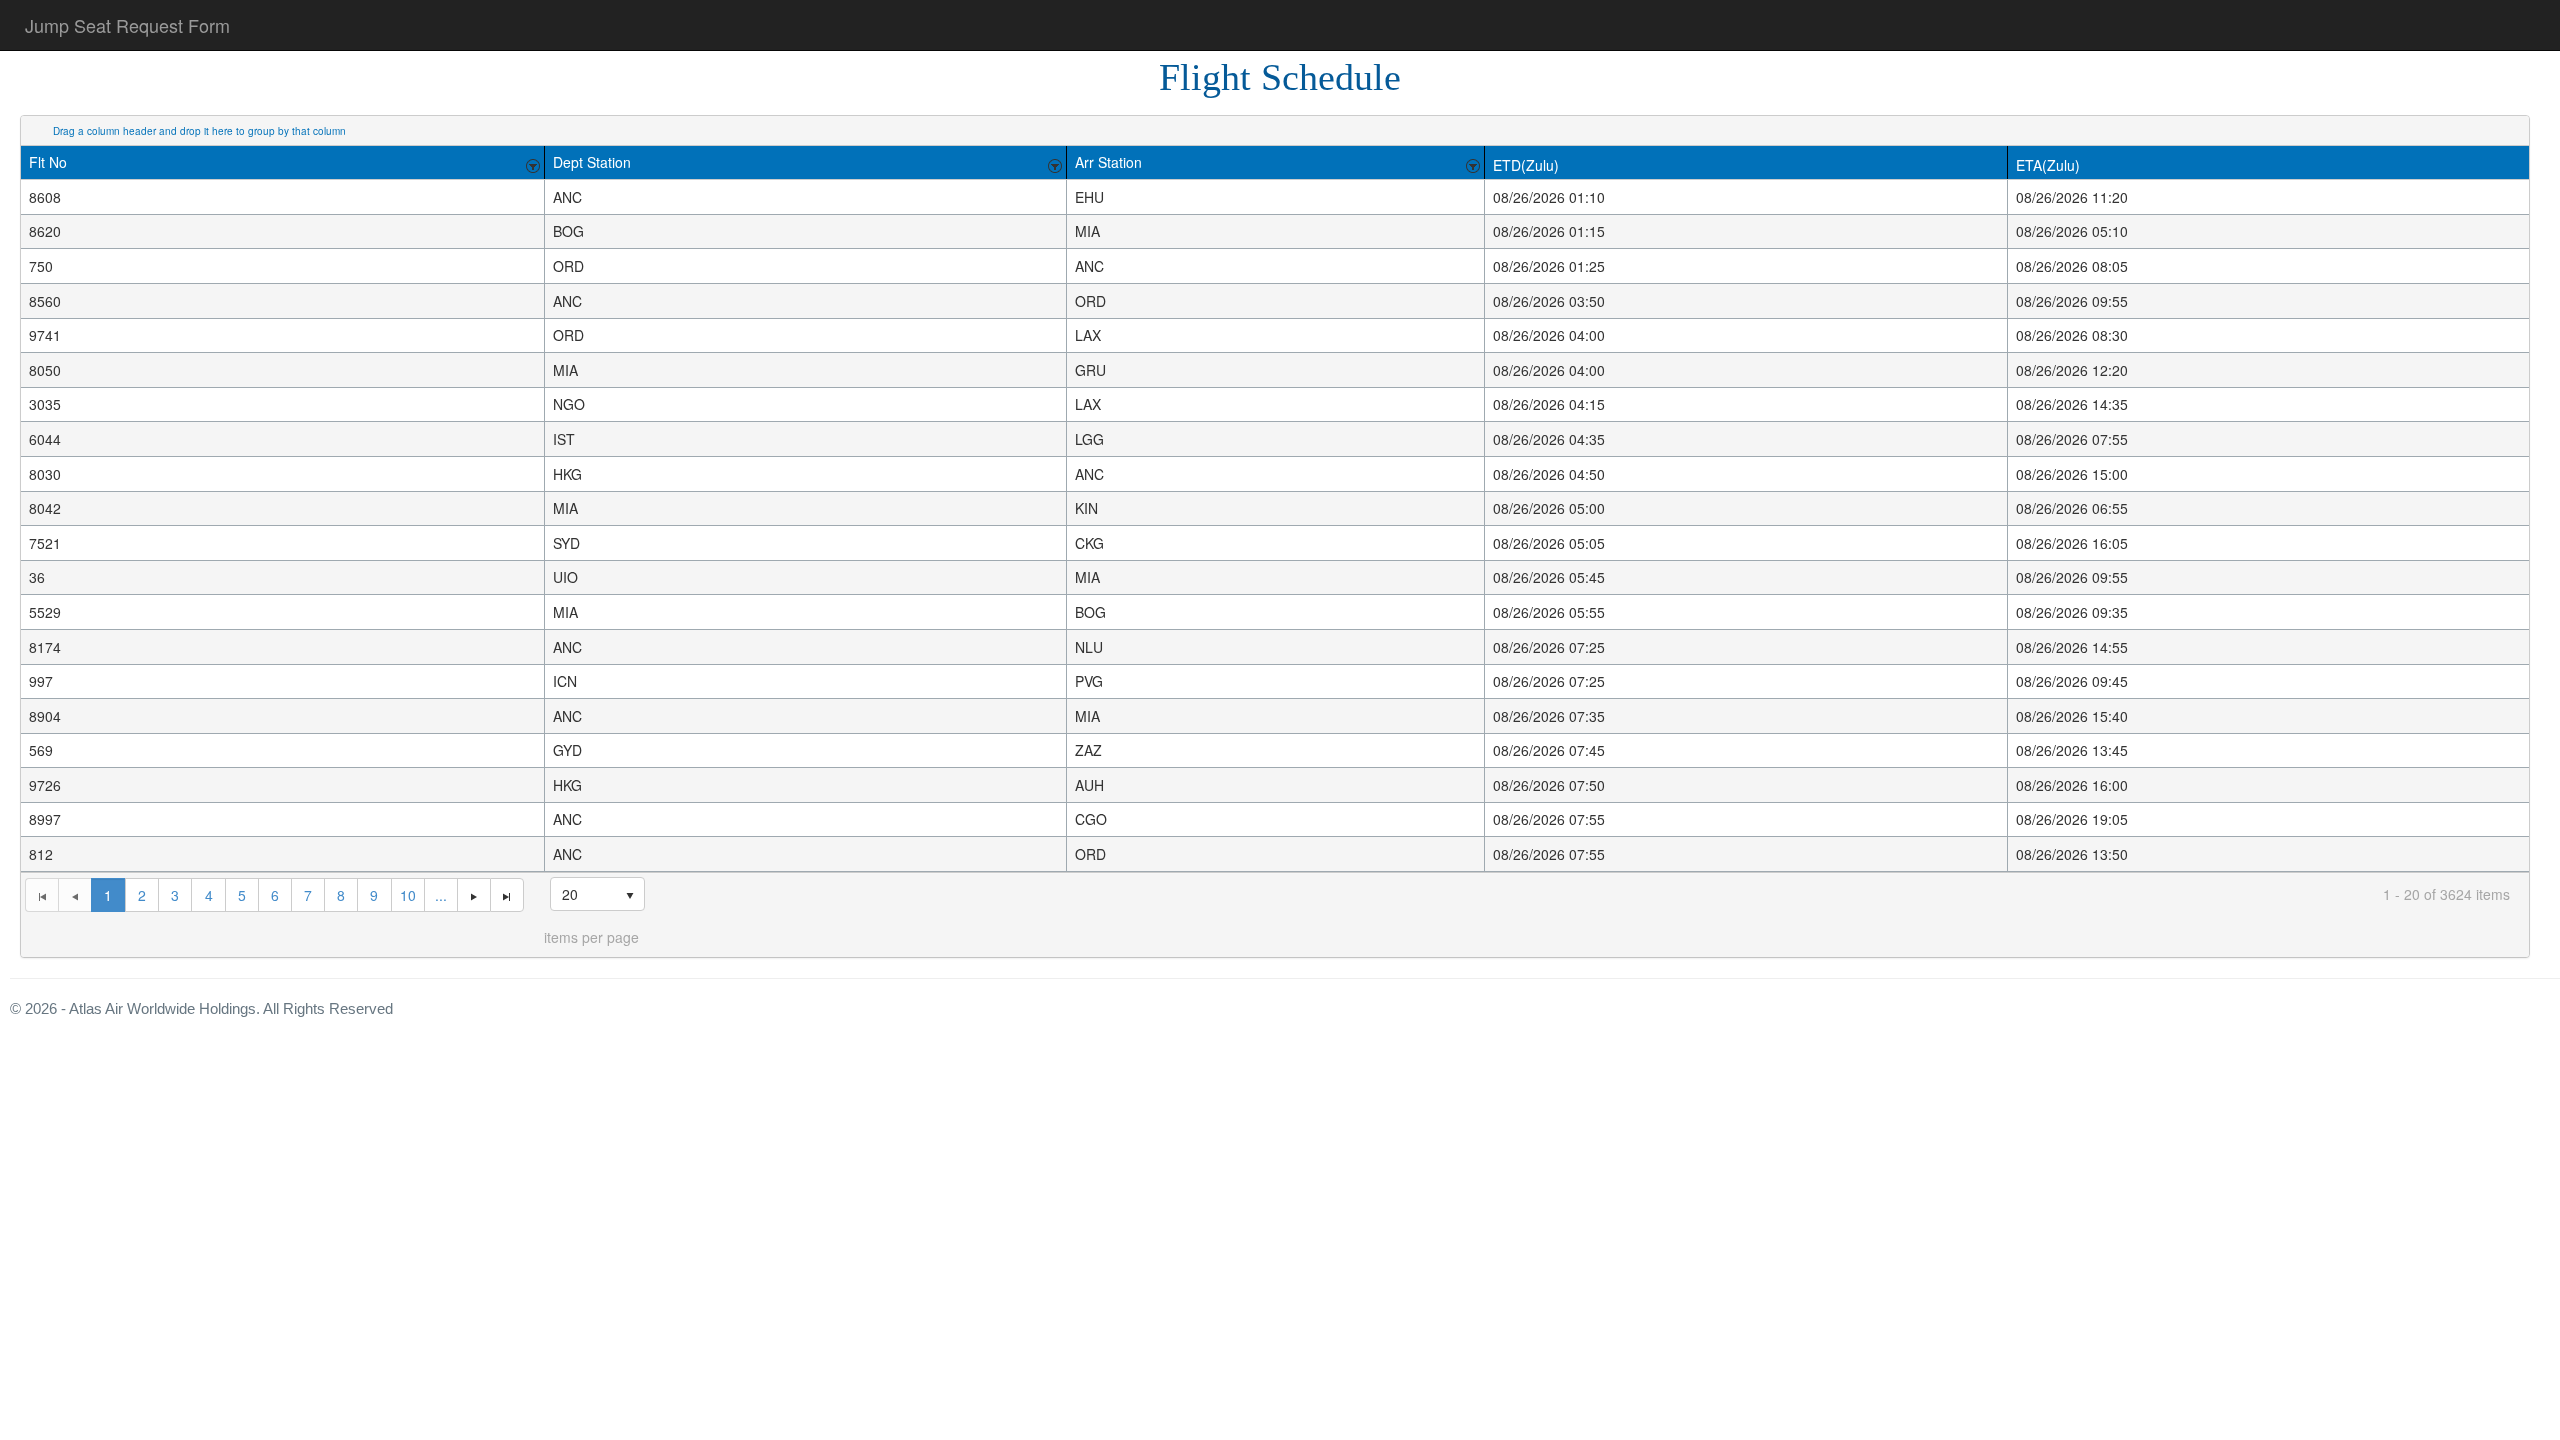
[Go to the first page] (41, 895)
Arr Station (1108, 162)
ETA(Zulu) (2048, 165)
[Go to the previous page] (74, 895)
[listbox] (597, 894)
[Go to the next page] (473, 895)
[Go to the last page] (507, 895)
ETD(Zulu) (1526, 165)
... (441, 895)
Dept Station (592, 162)
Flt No (48, 162)
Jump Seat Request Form (127, 25)
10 (408, 895)
